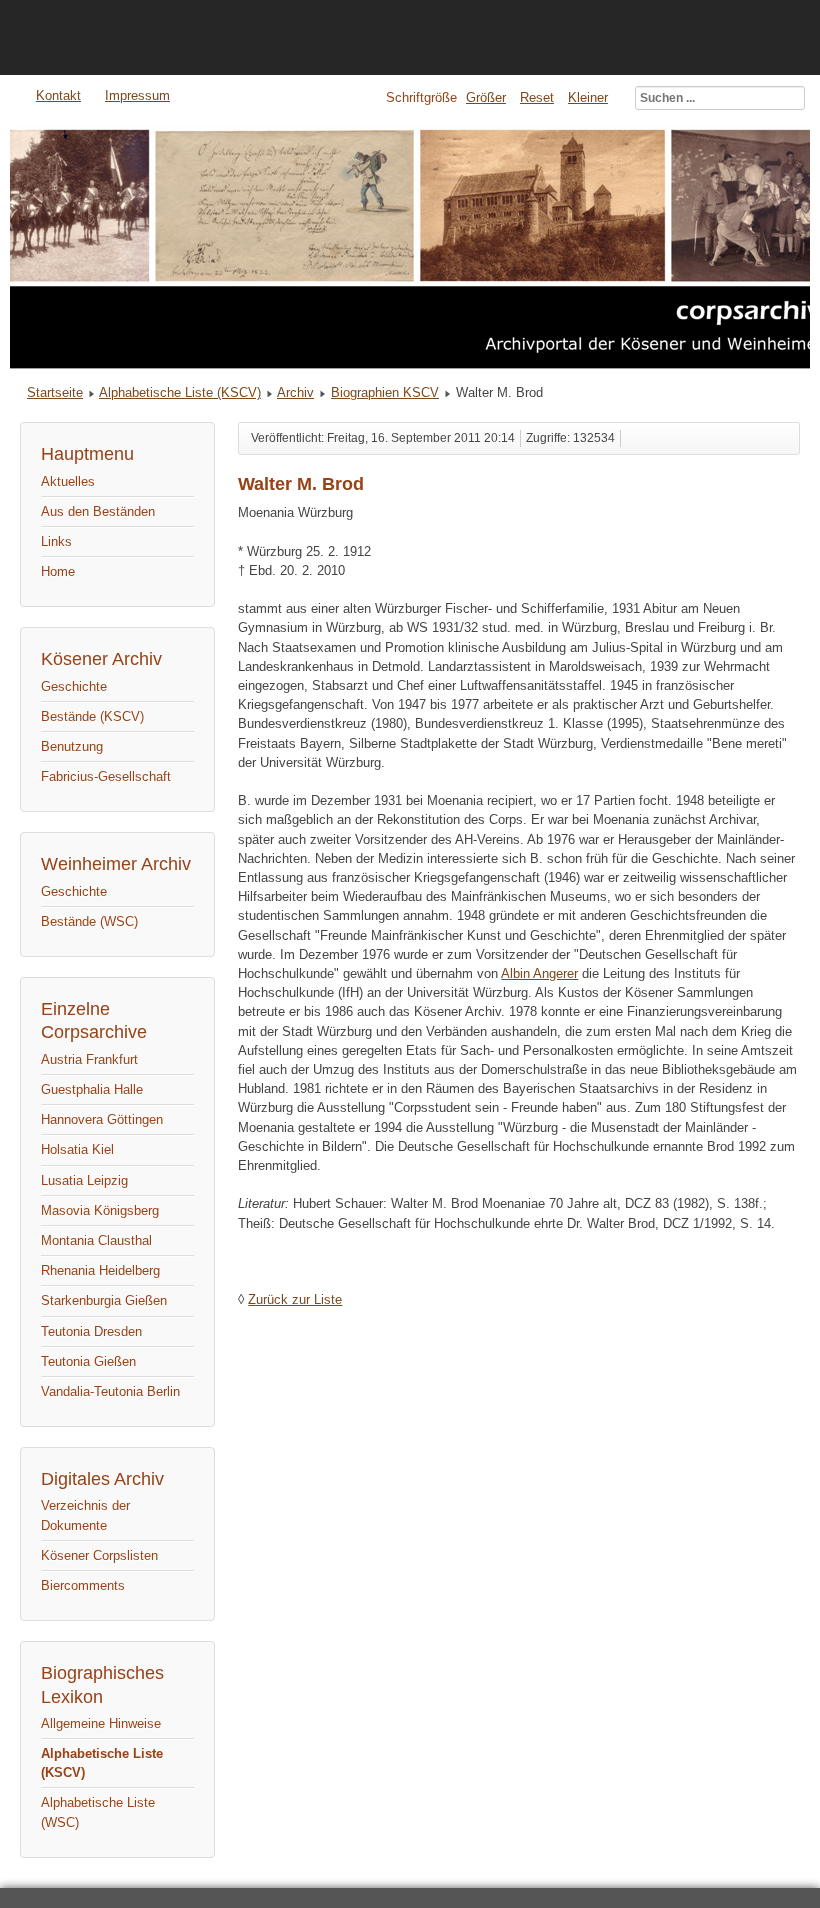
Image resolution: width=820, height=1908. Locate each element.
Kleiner (588, 97)
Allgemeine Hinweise (101, 1723)
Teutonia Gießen (88, 1361)
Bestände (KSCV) (92, 716)
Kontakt (58, 95)
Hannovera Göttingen (102, 1119)
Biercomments (83, 1585)
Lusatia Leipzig (84, 1180)
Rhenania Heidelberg (100, 1270)
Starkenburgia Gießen (104, 1300)
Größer (486, 97)
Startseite (55, 392)
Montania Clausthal (96, 1240)
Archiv (295, 392)
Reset (537, 97)
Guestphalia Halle (92, 1089)
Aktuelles (68, 481)
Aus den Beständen (98, 511)
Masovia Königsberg (100, 1210)
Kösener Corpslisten (99, 1555)
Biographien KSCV (385, 392)
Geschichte (74, 686)
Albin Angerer (539, 973)
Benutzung (72, 746)
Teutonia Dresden (91, 1331)
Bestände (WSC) (89, 921)
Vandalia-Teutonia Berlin (110, 1391)
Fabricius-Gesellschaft (106, 776)
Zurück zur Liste (295, 1299)
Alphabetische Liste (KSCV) (180, 392)
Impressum (137, 95)
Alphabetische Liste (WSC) (98, 1812)
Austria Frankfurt (89, 1059)
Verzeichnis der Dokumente (85, 1515)
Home (58, 571)
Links (56, 541)
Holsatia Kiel (77, 1149)
